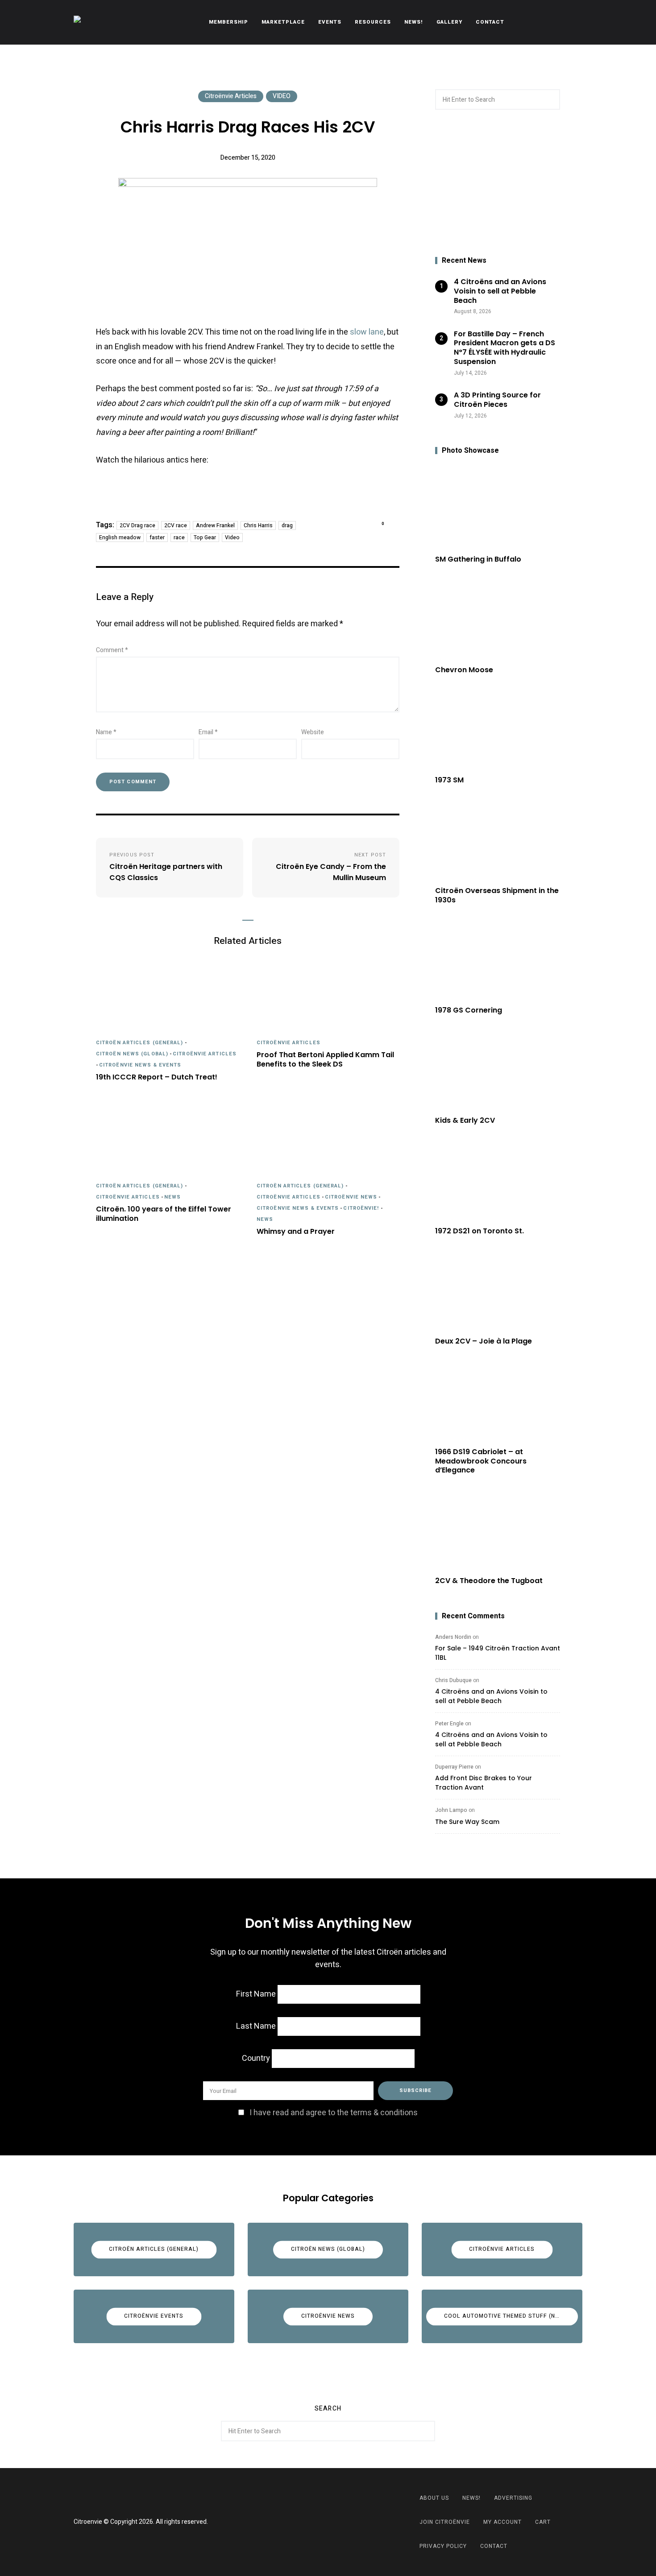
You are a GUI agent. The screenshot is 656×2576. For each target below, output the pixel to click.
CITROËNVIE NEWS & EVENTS (140, 1065)
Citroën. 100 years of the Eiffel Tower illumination (164, 1214)
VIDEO (282, 96)
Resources (373, 22)
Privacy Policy (443, 2546)
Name (106, 732)
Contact (490, 22)
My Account (502, 2522)
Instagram (339, 2522)
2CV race (176, 525)
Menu (573, 22)
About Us (434, 2498)
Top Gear (205, 538)
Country (256, 2058)
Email (208, 732)
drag (287, 525)
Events (330, 22)
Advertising (513, 2498)
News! (414, 22)
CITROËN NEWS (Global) (132, 1054)
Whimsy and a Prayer (296, 1232)
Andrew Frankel (215, 525)
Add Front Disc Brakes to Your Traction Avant (484, 1783)
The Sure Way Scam (467, 1822)
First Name (256, 1994)
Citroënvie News (351, 1197)
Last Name (256, 2026)
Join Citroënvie (445, 2522)
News (172, 1197)
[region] (498, 183)
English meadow (120, 538)
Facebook (317, 2522)
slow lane (367, 332)
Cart (543, 2522)
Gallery (449, 22)
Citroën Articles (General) (140, 1043)
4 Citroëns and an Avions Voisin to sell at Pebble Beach (491, 1696)
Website (313, 732)
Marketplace (283, 22)
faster (157, 538)
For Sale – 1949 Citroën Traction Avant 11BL (498, 1653)
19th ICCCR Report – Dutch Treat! (157, 1077)
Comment (112, 650)
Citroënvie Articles (231, 96)
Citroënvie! (361, 1208)
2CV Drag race (137, 525)
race (179, 538)
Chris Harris (258, 525)
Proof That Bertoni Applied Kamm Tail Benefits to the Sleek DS (325, 1060)
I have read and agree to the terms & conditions (334, 2113)
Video (232, 538)
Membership (228, 22)
